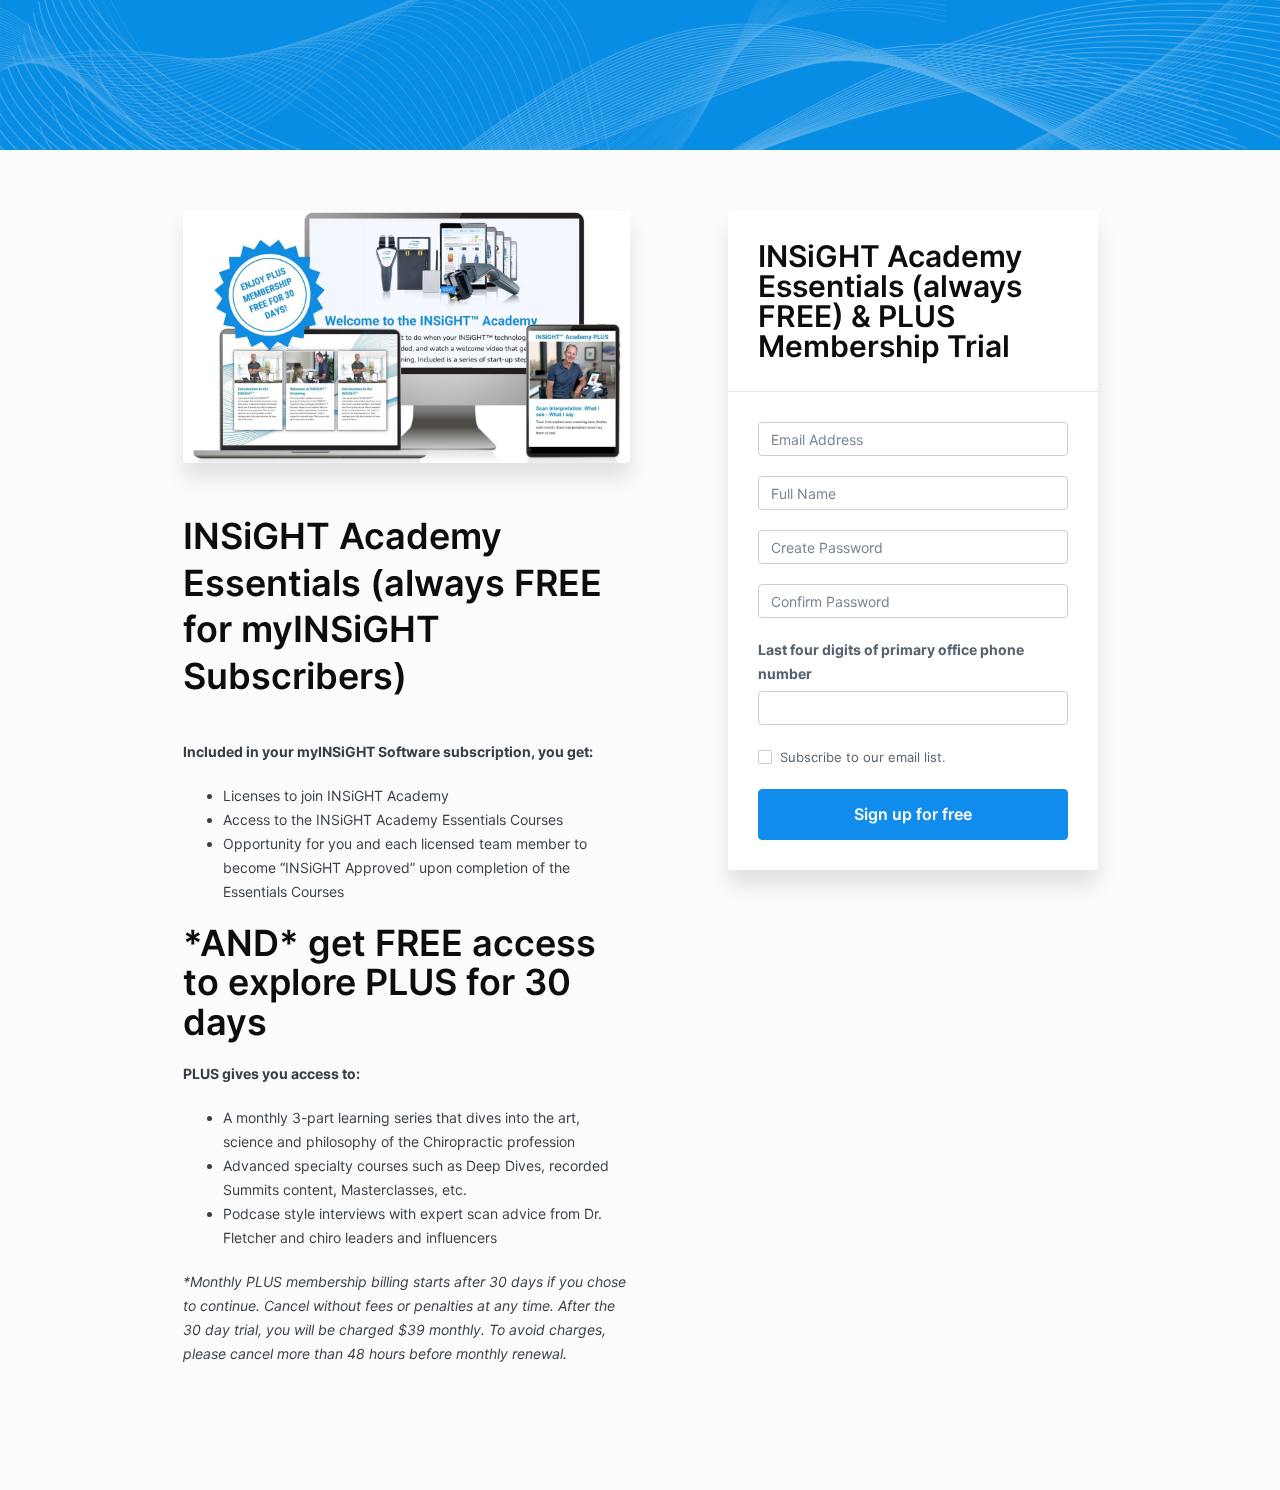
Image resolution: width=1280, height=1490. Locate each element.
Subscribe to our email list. (863, 757)
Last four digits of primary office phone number (891, 661)
